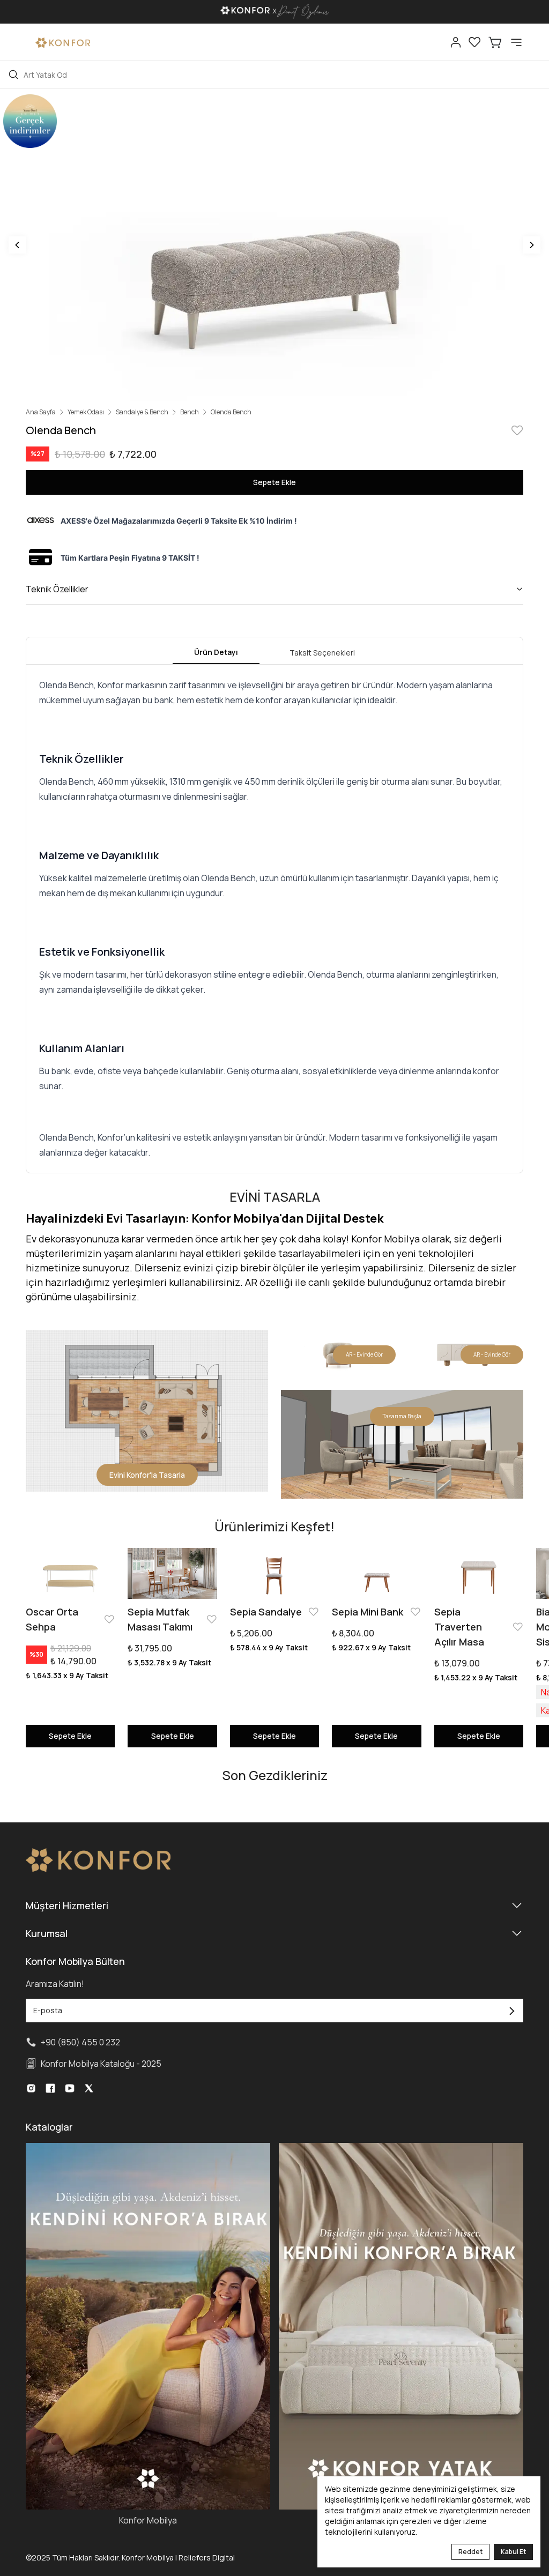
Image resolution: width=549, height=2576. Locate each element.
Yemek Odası (86, 412)
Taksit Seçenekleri (322, 653)
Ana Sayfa (41, 412)
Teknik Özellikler (57, 589)
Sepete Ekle (274, 482)
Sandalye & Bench (142, 412)
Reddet (470, 2552)
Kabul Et (513, 2552)
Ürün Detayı (216, 652)
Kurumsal (47, 1933)
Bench (190, 412)
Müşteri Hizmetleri (67, 1905)
